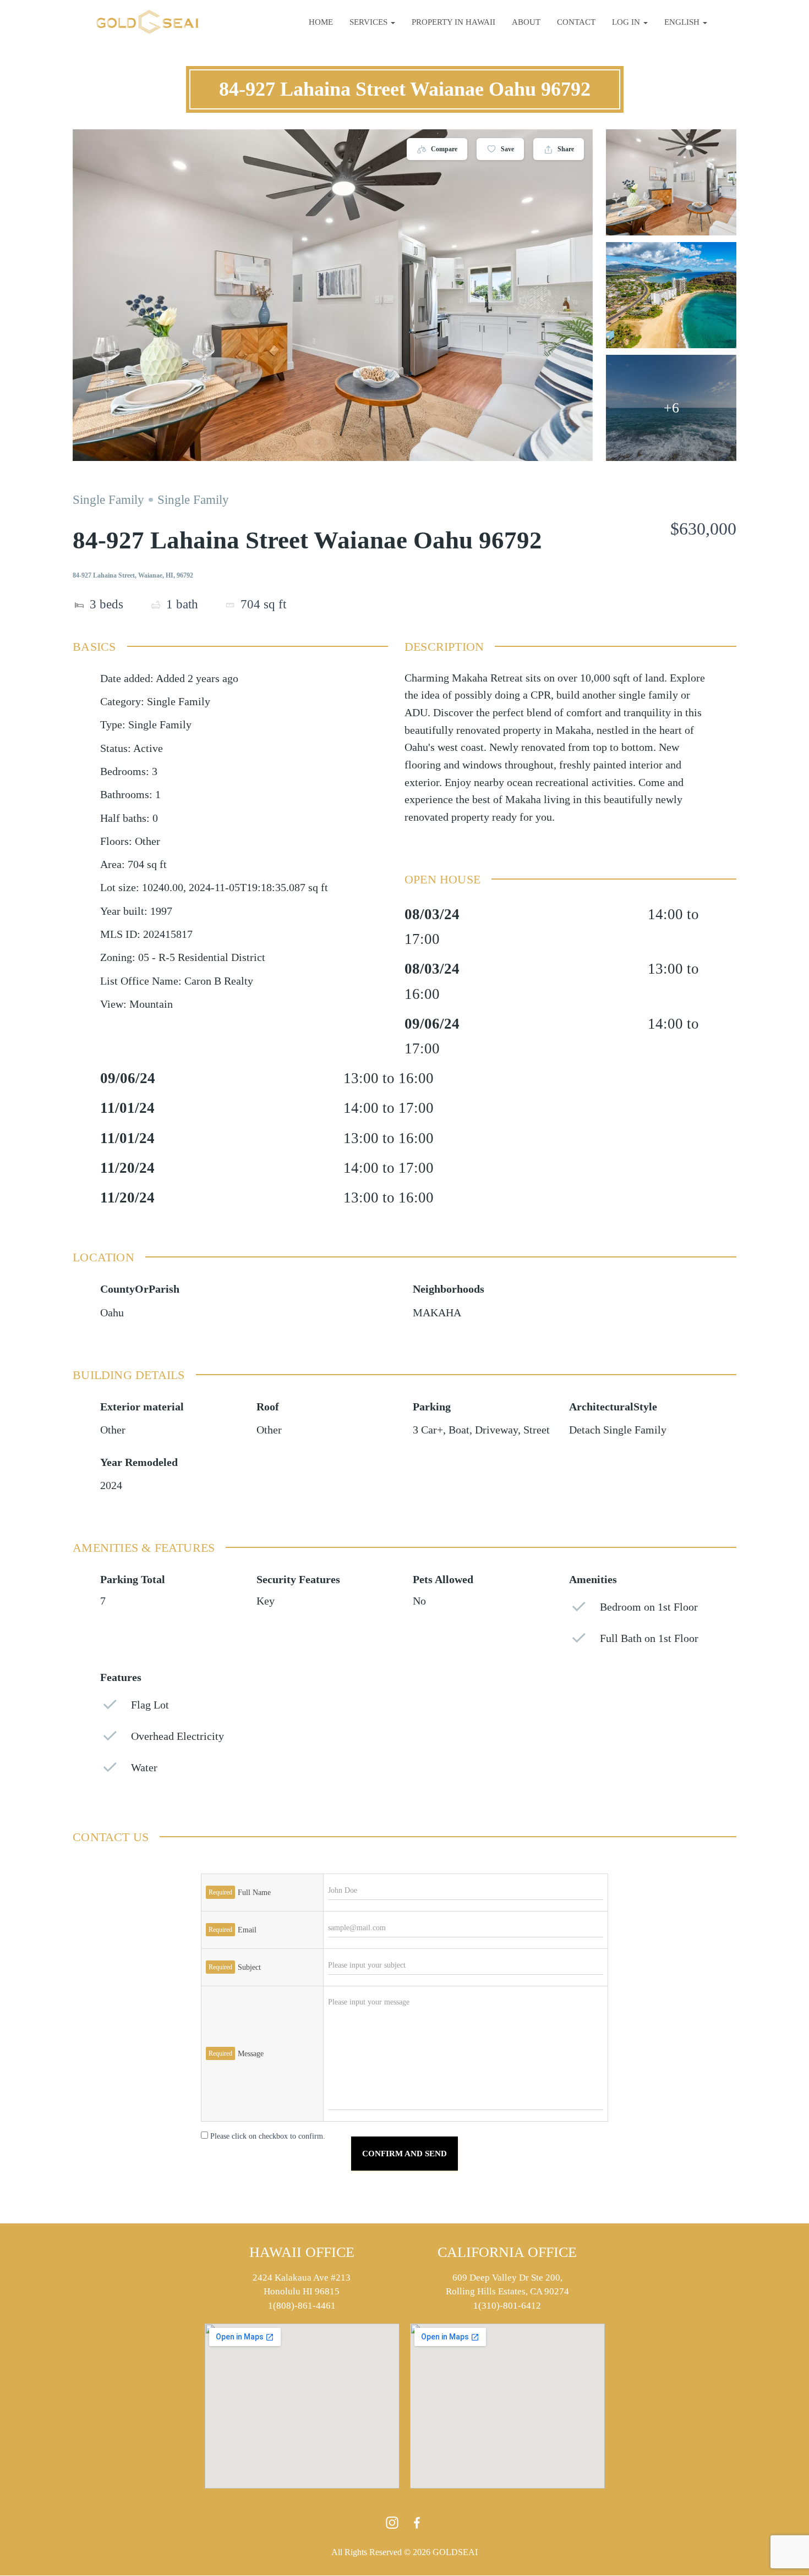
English (683, 22)
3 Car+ (428, 1430)
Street (537, 1430)
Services (370, 22)
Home (321, 22)
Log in (627, 22)
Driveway (496, 1430)
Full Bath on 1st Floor (649, 1638)
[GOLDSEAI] (147, 22)
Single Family (108, 500)
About (526, 22)
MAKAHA (437, 1313)
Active (148, 748)
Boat (459, 1430)
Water (144, 1768)
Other (113, 1430)
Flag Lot (150, 1705)
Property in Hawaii (453, 22)
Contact (576, 22)
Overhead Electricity (177, 1736)
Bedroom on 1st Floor (649, 1607)
